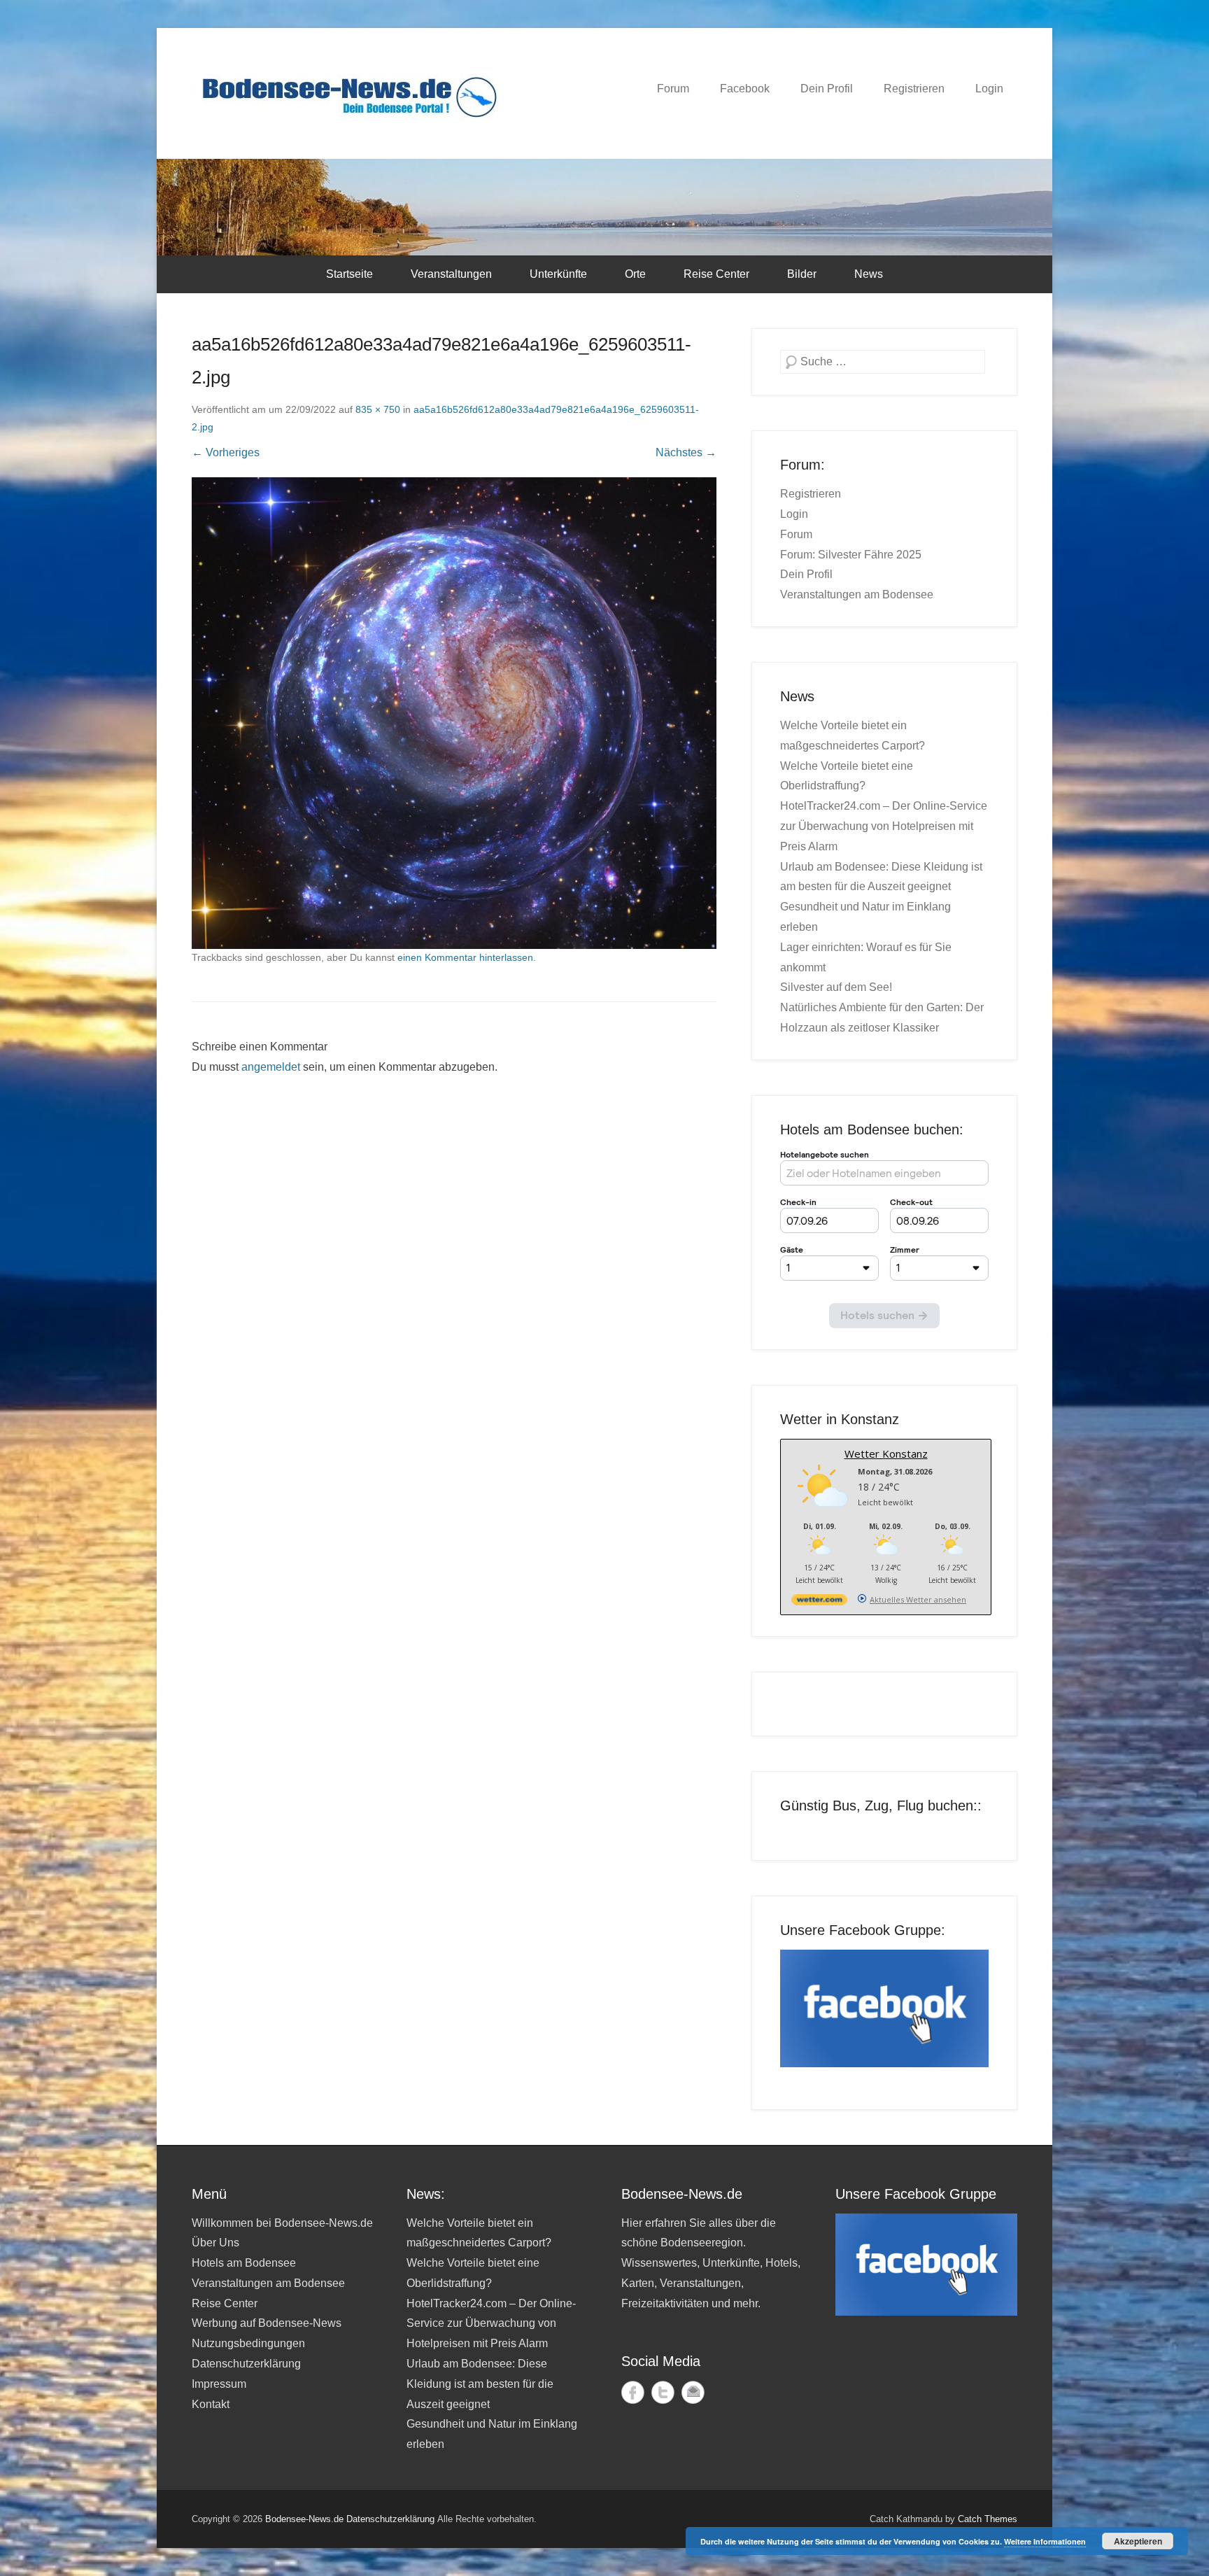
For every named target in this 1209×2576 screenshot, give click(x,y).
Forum (673, 89)
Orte (635, 274)
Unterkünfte (558, 274)
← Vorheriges (226, 452)
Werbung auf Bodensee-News (267, 2323)
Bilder (802, 274)
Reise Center (716, 274)
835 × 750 (378, 409)
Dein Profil (827, 89)
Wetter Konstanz (886, 1454)
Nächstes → (686, 452)
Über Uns (215, 2243)
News (869, 274)
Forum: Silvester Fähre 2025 (851, 555)
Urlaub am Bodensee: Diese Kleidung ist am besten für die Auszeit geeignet (480, 2384)
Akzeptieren (1138, 2541)
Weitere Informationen (1045, 2541)
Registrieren (914, 89)
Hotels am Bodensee (244, 2263)
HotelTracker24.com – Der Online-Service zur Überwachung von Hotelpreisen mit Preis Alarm (884, 826)
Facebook (745, 89)
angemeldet (271, 1067)
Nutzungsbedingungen (248, 2343)
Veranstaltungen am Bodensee (857, 594)
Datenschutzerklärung (246, 2364)
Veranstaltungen (451, 274)
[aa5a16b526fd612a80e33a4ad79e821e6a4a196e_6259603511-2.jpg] (454, 713)
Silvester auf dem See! (836, 987)
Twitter (663, 2392)
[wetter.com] (819, 1602)
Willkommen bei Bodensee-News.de (282, 2223)
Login (989, 89)
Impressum (219, 2384)
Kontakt (211, 2404)
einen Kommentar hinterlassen (465, 957)
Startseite (349, 274)
